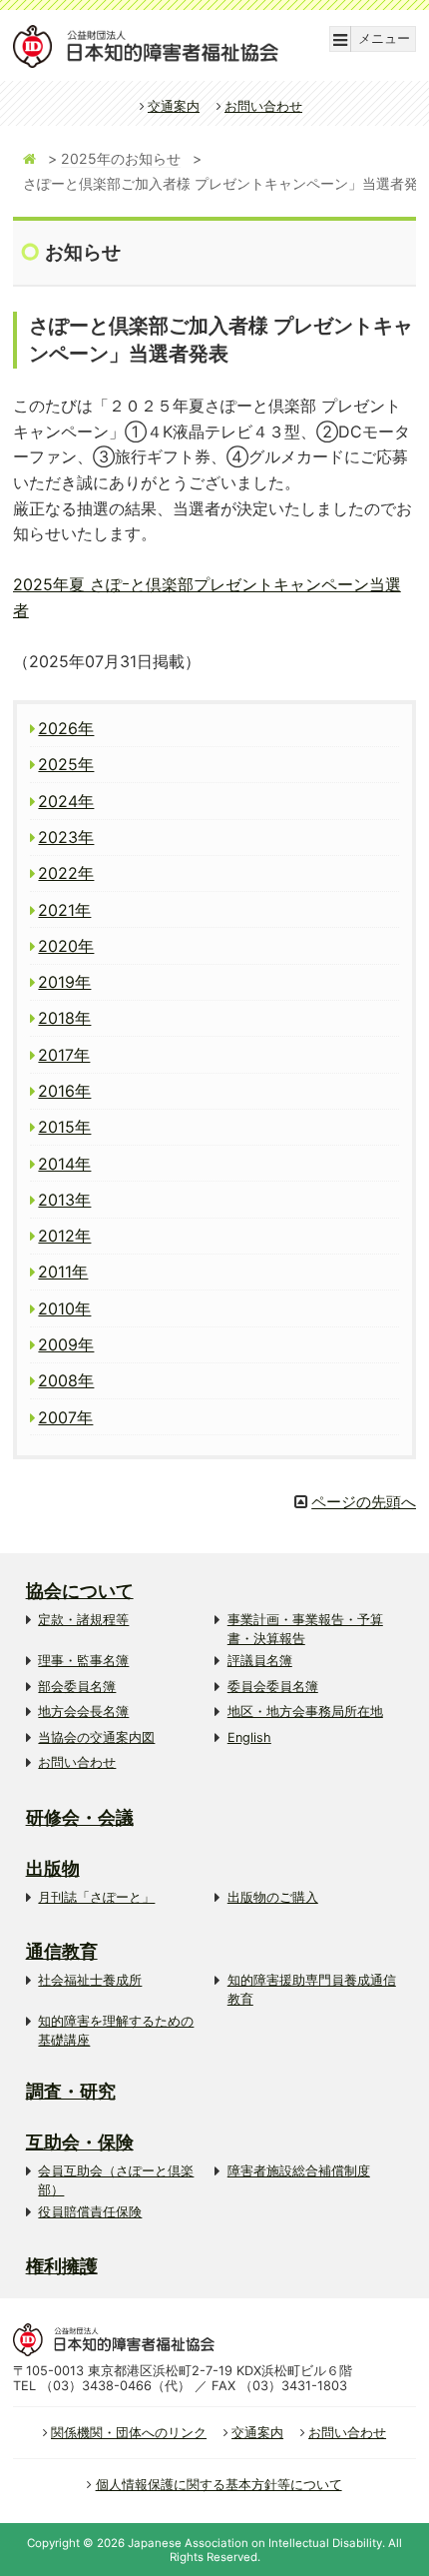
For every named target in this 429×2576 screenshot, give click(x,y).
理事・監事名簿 (83, 1661)
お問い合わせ (263, 106)
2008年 (66, 1380)
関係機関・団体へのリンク (129, 2433)
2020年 (66, 946)
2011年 (63, 1272)
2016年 (64, 1091)
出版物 (53, 1868)
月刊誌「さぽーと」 (96, 1897)
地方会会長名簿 (83, 1712)
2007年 (65, 1417)
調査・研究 (71, 2091)
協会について (80, 1591)
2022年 (66, 873)
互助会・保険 (80, 2142)
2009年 (66, 1344)
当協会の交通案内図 (96, 1737)
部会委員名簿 (77, 1687)
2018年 (64, 1018)
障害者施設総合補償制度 (299, 2171)
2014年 (64, 1164)
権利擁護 (62, 2266)
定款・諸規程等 (83, 1620)
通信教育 (62, 1951)
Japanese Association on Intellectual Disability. (256, 2543)
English (249, 1737)
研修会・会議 (80, 1817)
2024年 (66, 801)
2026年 (66, 728)
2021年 (64, 910)
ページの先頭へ (364, 1502)
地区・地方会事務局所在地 (305, 1712)
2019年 (64, 982)
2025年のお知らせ (121, 158)
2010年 (64, 1308)
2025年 (66, 764)
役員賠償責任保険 (90, 2212)
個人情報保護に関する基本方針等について (219, 2485)
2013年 (64, 1200)
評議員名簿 (260, 1661)
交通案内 (174, 106)
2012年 (64, 1236)
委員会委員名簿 (273, 1687)
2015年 (64, 1127)
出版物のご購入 (273, 1897)
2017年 (64, 1055)
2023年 (66, 837)
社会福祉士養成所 (90, 1980)
